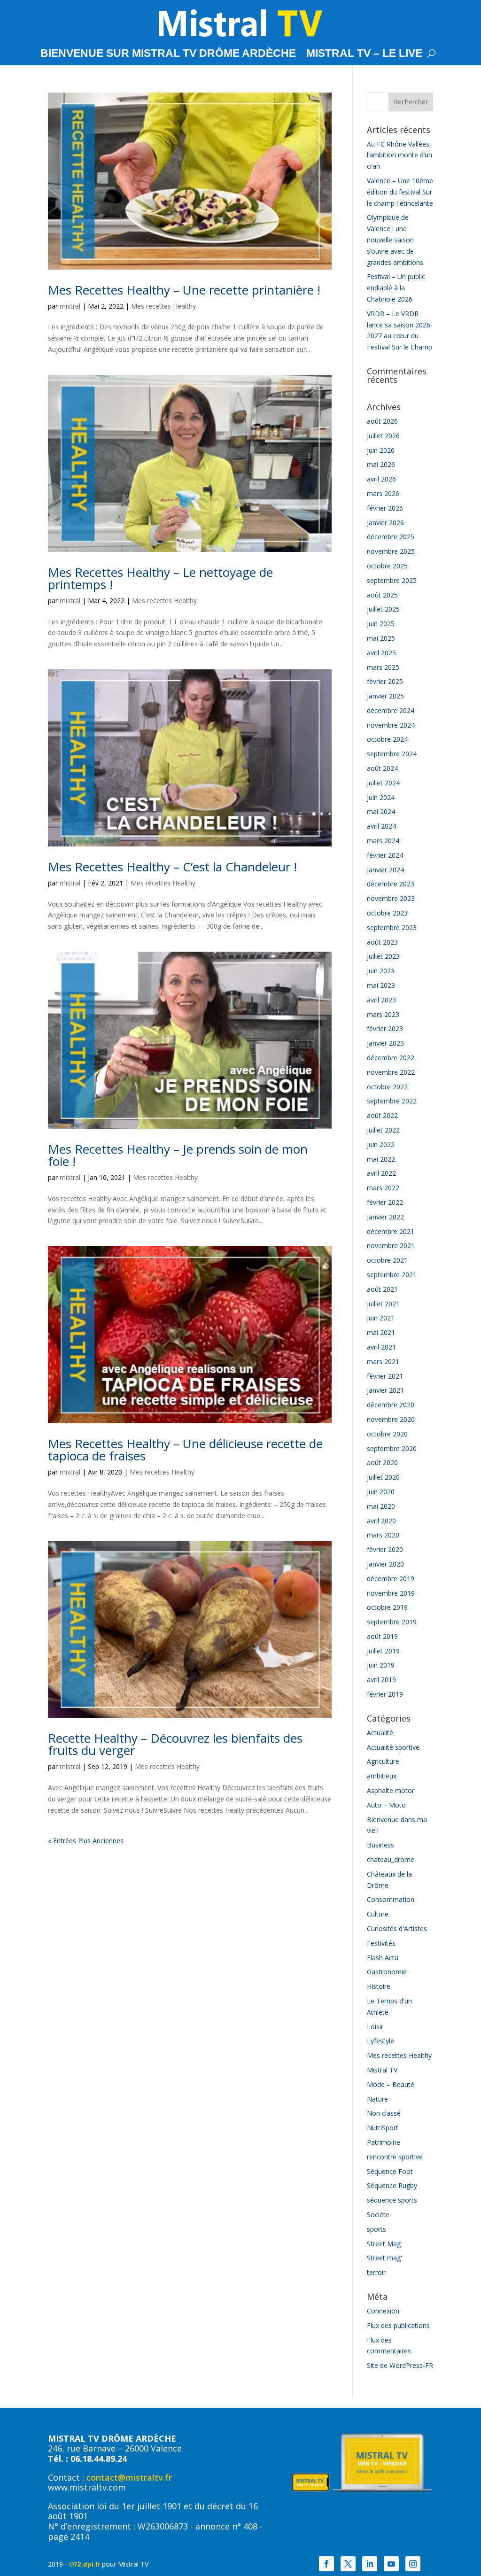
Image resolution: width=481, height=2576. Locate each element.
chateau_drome (391, 1859)
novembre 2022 (391, 1072)
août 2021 (382, 1289)
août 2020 (382, 1463)
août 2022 (382, 1115)
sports (376, 2229)
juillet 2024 (383, 783)
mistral (70, 306)
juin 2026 (381, 450)
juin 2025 (381, 624)
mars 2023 (383, 1014)
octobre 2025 (387, 566)
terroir (376, 2272)
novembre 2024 (391, 725)
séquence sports (392, 2200)
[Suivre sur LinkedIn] (370, 2564)
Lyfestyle (380, 2041)
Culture (378, 1914)
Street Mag (384, 2244)
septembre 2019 (392, 1622)
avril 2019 (381, 1680)
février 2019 (385, 1694)
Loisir (375, 2027)
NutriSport (383, 2128)
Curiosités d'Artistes (397, 1928)
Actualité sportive (393, 1747)
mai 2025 (381, 638)
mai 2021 (381, 1332)
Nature (377, 2099)
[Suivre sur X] (348, 2564)
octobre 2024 (387, 739)
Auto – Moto (386, 1805)
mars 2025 (383, 667)
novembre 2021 (391, 1245)
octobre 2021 (387, 1260)
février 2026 (385, 508)
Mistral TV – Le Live (364, 54)
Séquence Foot (390, 2171)
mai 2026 (381, 464)
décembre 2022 (391, 1058)
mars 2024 (383, 841)
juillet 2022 (383, 1130)
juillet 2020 (383, 1477)
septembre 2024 (392, 754)
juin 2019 (381, 1665)
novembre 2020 (391, 1419)
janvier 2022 (385, 1217)
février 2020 (385, 1549)
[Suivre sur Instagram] (413, 2564)
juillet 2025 (383, 609)
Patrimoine (384, 2142)
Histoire (379, 1986)
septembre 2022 (392, 1101)
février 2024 (385, 855)
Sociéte (378, 2215)
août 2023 (382, 942)
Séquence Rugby (392, 2185)
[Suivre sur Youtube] (391, 2564)
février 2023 (385, 1028)
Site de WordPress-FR (400, 2365)
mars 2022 (383, 1188)
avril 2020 (381, 1521)
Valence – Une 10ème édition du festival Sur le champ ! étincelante (400, 192)
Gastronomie (387, 1972)
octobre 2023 (387, 913)
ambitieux (382, 1776)
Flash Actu (383, 1958)
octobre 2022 (387, 1087)
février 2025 (385, 681)
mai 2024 (381, 811)
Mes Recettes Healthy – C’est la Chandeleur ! (172, 867)
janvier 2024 (385, 870)
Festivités (381, 1943)
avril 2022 (381, 1173)
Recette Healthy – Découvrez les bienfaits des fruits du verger (175, 1744)
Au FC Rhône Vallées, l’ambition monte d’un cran (400, 155)
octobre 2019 (387, 1607)
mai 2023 (381, 985)
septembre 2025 (392, 580)
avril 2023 (381, 1000)
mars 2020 (383, 1535)
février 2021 (385, 1376)
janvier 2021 (385, 1390)
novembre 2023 (391, 898)
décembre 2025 (391, 537)
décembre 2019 (391, 1579)
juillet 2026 (383, 436)
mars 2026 (383, 493)
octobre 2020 (387, 1434)
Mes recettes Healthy (163, 306)
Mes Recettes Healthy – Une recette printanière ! (184, 290)
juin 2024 (381, 797)
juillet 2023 (383, 956)
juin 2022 (381, 1144)
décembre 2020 (391, 1405)
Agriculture (383, 1761)
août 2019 (382, 1636)
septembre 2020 (392, 1448)
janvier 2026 (385, 523)
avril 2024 (381, 826)
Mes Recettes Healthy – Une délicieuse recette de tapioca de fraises (185, 1450)
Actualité (380, 1733)
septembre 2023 (392, 927)
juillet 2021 (383, 1304)
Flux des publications (398, 2325)
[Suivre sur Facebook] (326, 2564)
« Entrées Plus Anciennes (86, 1841)
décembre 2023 (391, 884)
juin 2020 (381, 1492)
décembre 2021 (391, 1231)
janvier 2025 (385, 696)
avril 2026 (381, 479)
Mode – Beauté (391, 2084)
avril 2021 (381, 1347)
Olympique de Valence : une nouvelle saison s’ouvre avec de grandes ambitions (395, 240)
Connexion (383, 2311)
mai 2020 (381, 1506)
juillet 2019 (383, 1651)
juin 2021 (381, 1318)
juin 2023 (381, 971)
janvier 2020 (385, 1564)
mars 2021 (383, 1362)
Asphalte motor (391, 1790)
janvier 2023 (385, 1043)
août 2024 (382, 768)
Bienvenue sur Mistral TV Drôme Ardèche (168, 54)
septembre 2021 (392, 1275)
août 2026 (382, 421)
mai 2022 (381, 1159)
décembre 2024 (391, 710)
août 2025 (382, 595)
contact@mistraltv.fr (129, 2477)
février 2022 (385, 1202)
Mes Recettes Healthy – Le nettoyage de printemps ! (160, 578)
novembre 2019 (391, 1593)
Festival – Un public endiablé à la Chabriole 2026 (396, 288)
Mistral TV (382, 2070)
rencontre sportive (395, 2157)
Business (380, 1845)
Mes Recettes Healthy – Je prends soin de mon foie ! (178, 1155)
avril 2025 (381, 653)
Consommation (391, 1899)
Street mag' (384, 2258)
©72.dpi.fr (85, 2564)
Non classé (384, 2113)
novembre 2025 (391, 551)
